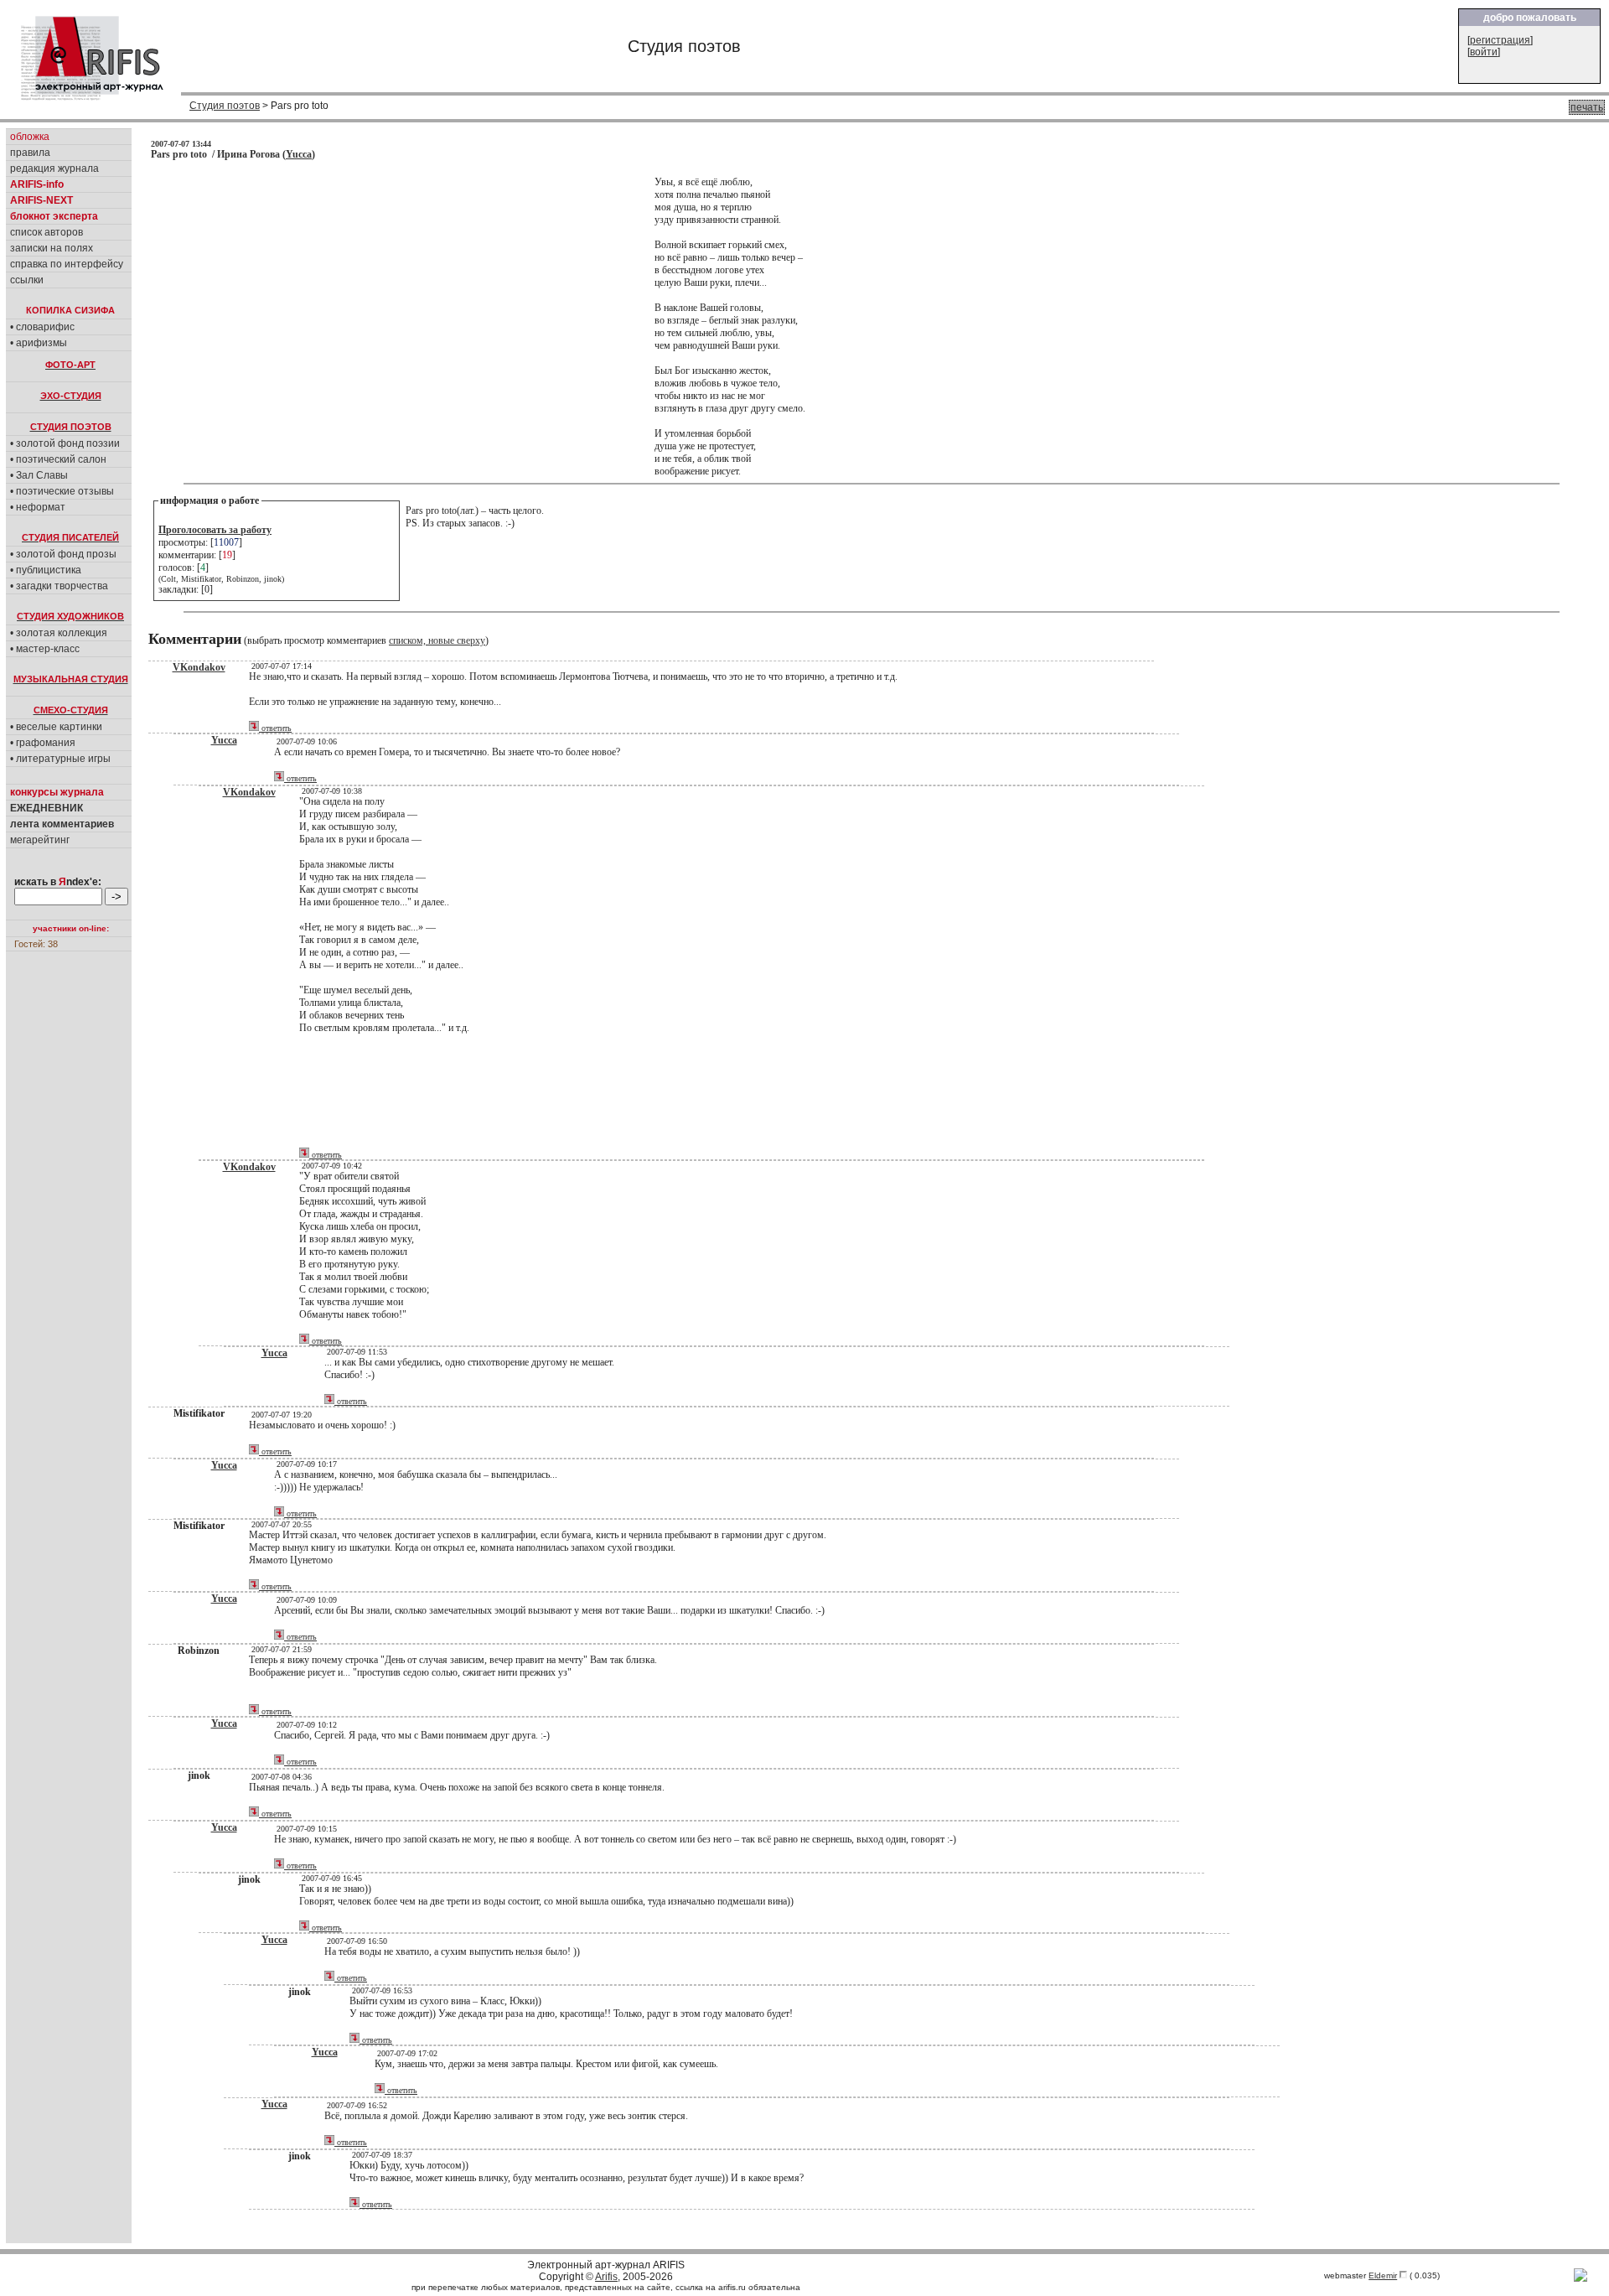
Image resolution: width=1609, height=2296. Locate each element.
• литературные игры (60, 759)
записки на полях (52, 248)
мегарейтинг (40, 840)
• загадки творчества (59, 586)
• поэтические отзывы (62, 491)
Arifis (606, 2277)
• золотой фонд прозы (63, 554)
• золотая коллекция (59, 633)
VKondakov (199, 667)
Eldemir (1383, 2275)
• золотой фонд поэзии (65, 443)
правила (30, 153)
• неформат (38, 507)
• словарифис (42, 327)
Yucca (299, 154)
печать (1587, 107)
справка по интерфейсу (67, 264)
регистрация (1500, 40)
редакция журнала (54, 168)
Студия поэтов (225, 106)
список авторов (47, 232)
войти (1484, 52)
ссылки (27, 280)
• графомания (43, 743)
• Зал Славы (39, 475)
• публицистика (46, 570)
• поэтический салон (58, 459)
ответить (275, 728)
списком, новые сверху (437, 640)
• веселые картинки (56, 727)
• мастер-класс (45, 649)
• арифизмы (39, 343)
